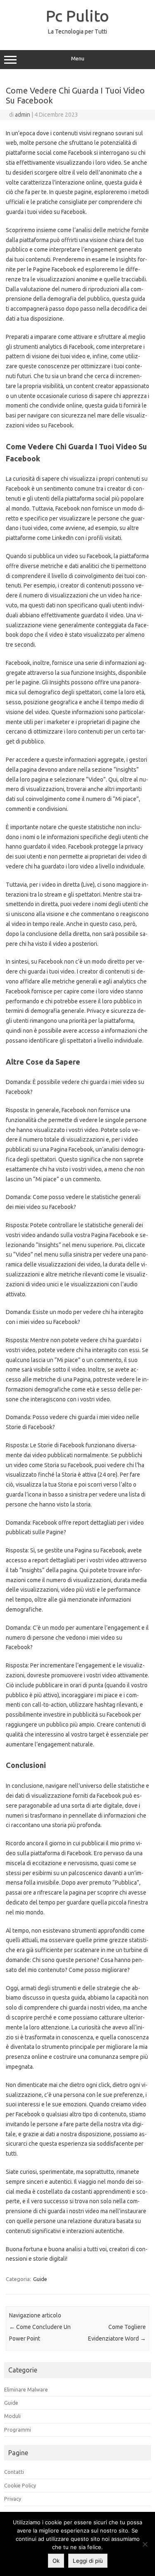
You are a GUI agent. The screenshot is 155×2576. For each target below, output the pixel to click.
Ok (56, 2561)
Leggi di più (88, 2561)
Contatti (14, 2472)
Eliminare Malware (26, 2389)
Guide (40, 2279)
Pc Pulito (77, 16)
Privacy (13, 2499)
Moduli (12, 2416)
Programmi (18, 2430)
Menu (78, 59)
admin (23, 115)
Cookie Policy (20, 2485)
